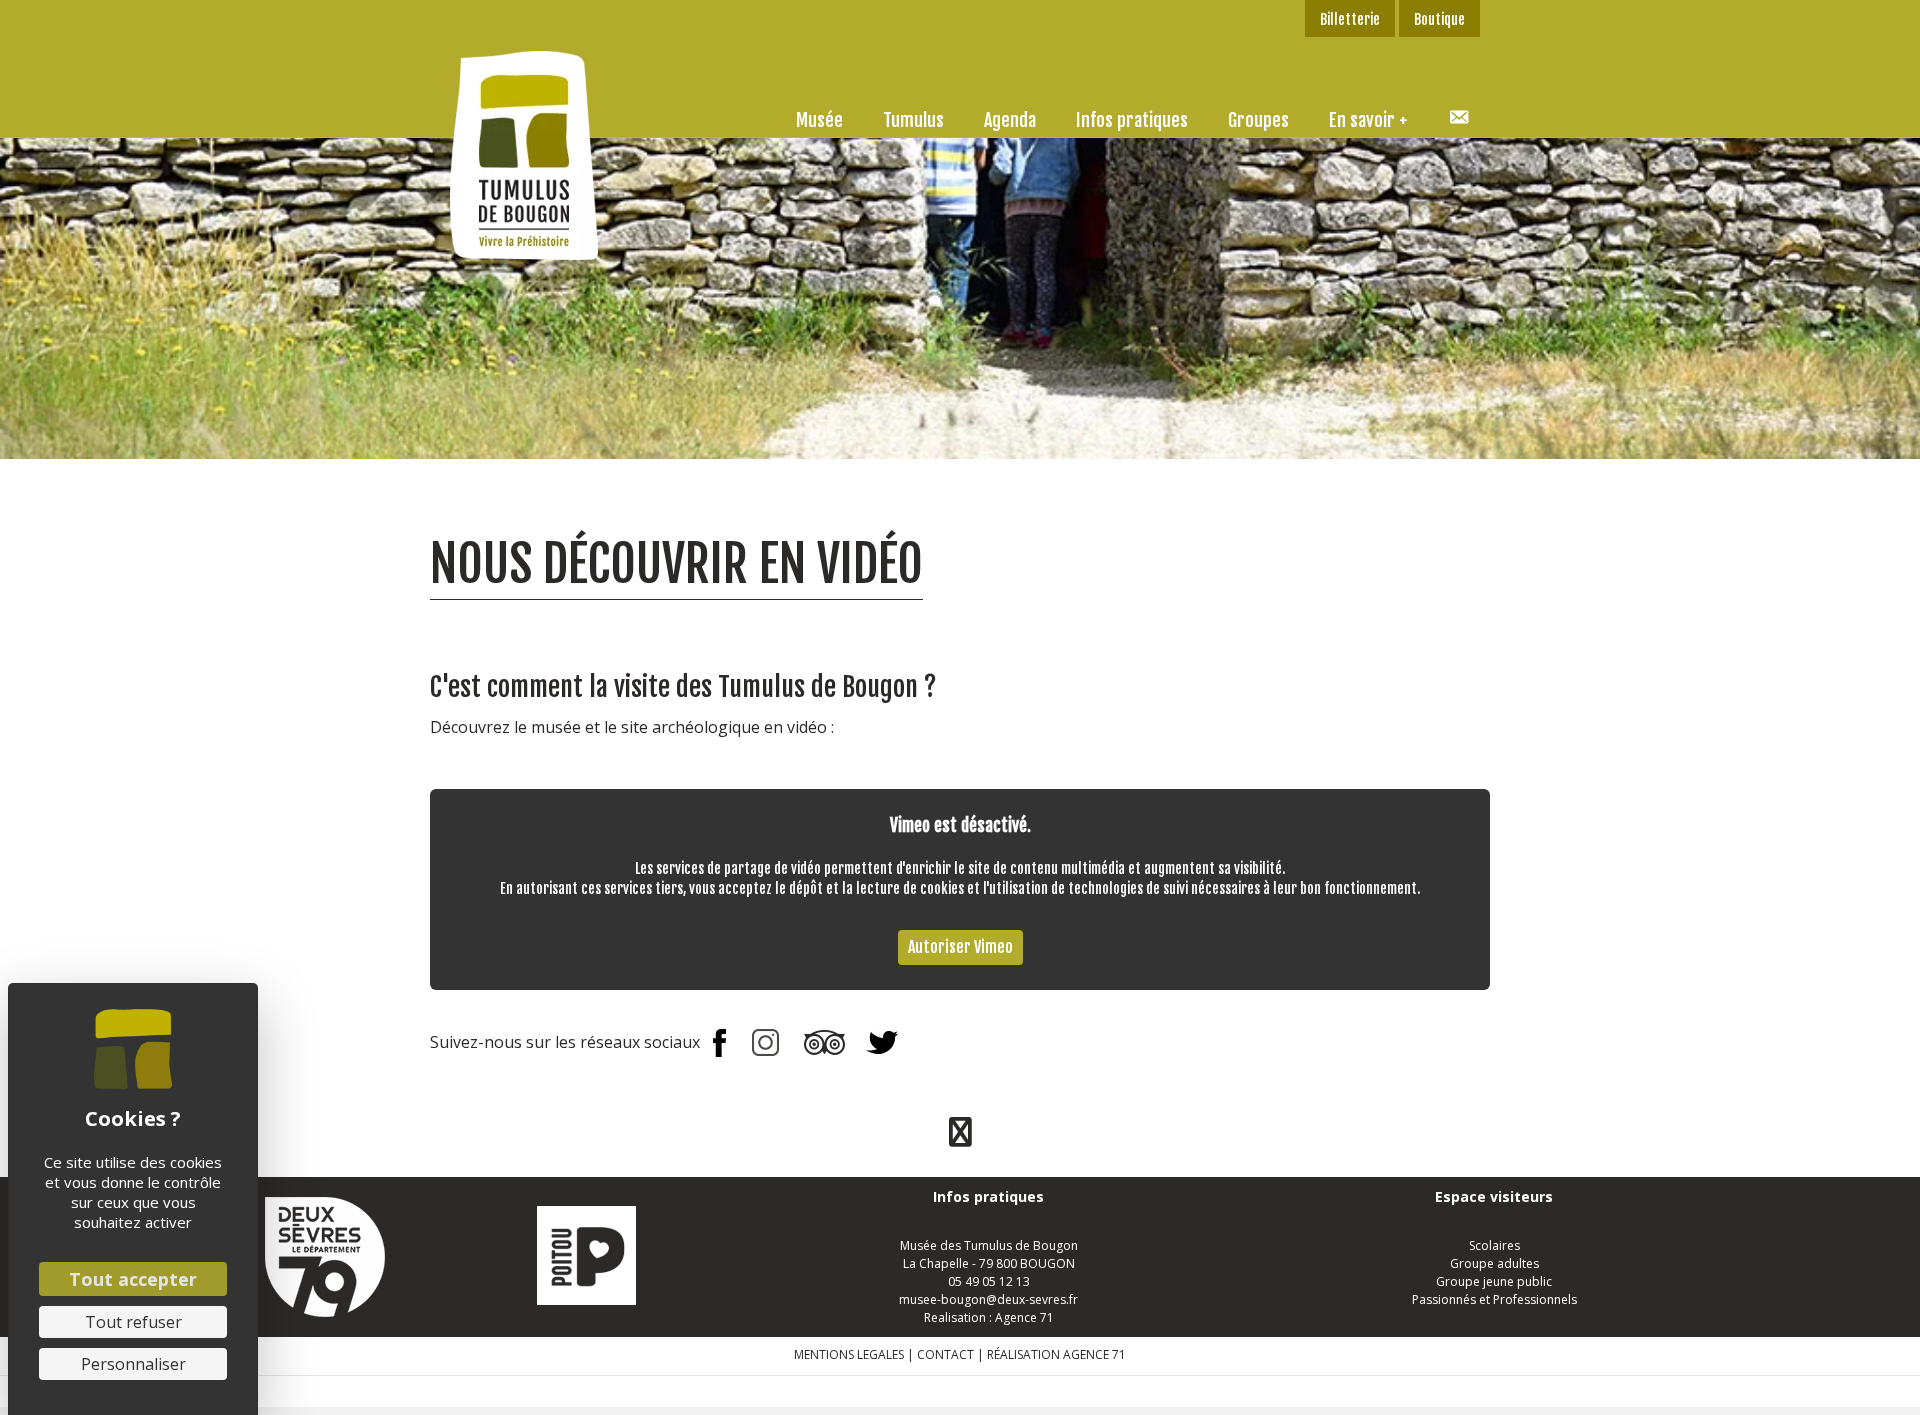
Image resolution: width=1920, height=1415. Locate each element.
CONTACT (945, 1354)
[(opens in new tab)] (325, 1256)
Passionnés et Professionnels (1494, 1299)
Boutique (1439, 19)
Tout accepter (133, 1279)
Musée (819, 120)
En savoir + (1368, 120)
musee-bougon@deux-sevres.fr (988, 1299)
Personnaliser (133, 1364)
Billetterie (1350, 19)
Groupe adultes (1494, 1263)
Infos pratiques (1132, 120)
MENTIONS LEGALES (849, 1354)
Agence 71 (1024, 1317)
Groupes (1258, 120)
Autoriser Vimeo (960, 947)
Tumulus (913, 120)
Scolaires (1494, 1245)
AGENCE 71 (1094, 1354)
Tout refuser (133, 1322)
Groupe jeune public (1494, 1281)
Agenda (1010, 120)
